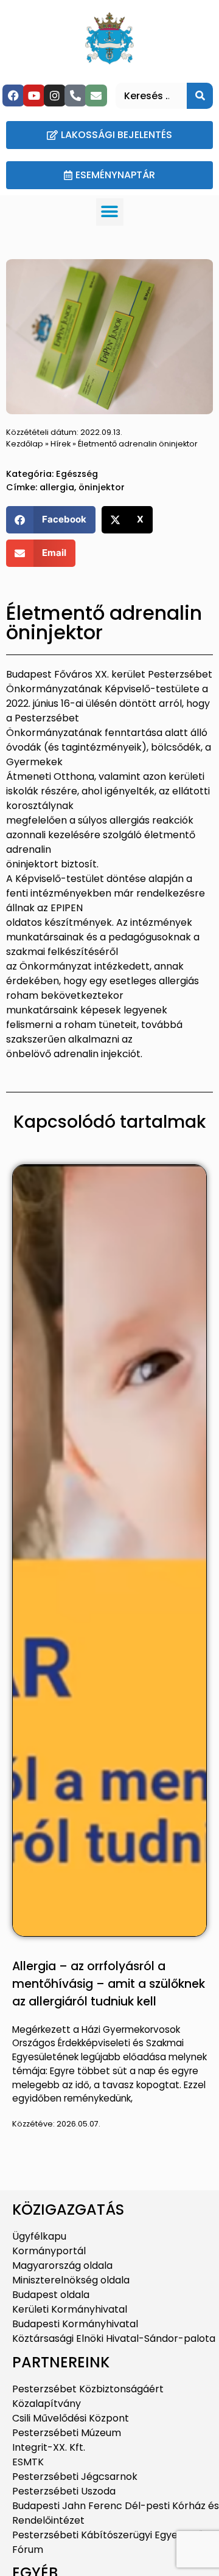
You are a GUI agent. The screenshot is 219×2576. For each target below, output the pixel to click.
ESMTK (28, 2462)
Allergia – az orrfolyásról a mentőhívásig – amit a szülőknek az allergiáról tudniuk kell (109, 1984)
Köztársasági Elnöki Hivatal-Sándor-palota (114, 2338)
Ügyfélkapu (39, 2236)
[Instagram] (55, 95)
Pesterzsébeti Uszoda (64, 2491)
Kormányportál (49, 2251)
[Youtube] (34, 95)
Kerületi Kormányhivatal (70, 2309)
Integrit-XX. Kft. (49, 2447)
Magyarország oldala (62, 2265)
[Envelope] (96, 95)
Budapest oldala (51, 2295)
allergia (57, 487)
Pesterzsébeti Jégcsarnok (75, 2477)
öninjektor (102, 487)
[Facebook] (13, 95)
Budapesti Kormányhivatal (75, 2324)
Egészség (77, 474)
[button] (110, 212)
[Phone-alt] (75, 95)
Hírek (61, 444)
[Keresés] (200, 96)
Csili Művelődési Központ (71, 2418)
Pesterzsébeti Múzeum (67, 2433)
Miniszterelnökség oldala (71, 2280)
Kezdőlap (25, 444)
